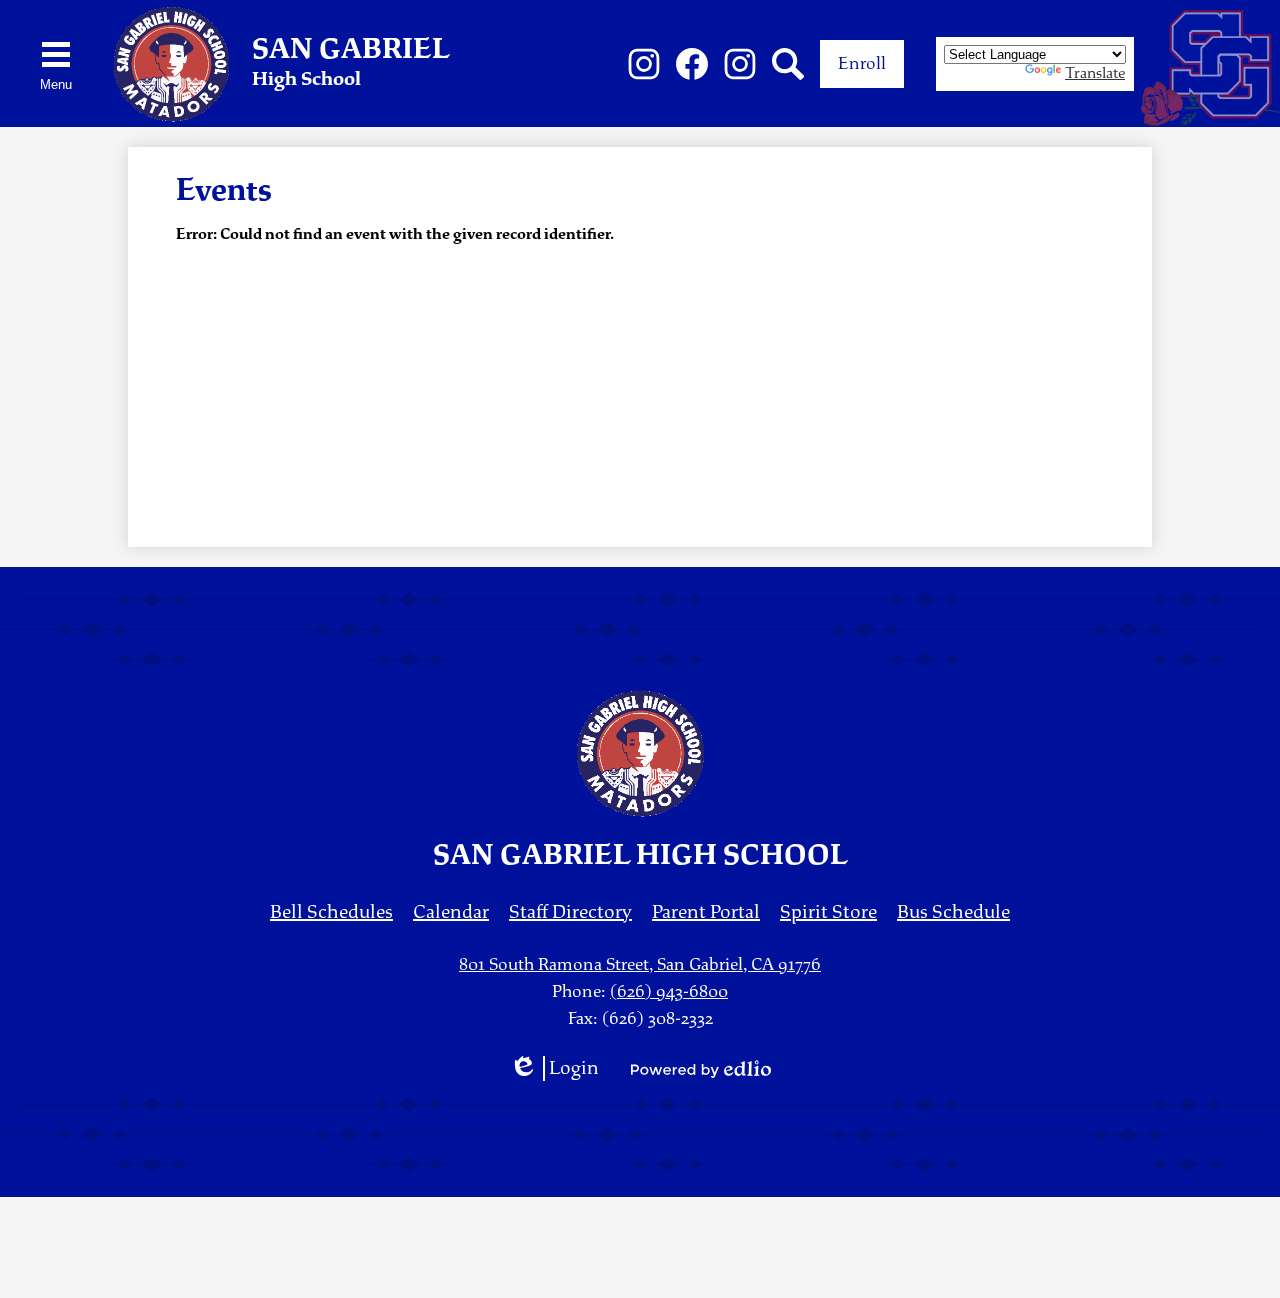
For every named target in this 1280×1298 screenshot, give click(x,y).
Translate (1095, 73)
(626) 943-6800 (669, 991)
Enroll (862, 63)
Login (554, 1068)
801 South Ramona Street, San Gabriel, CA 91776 (640, 964)
